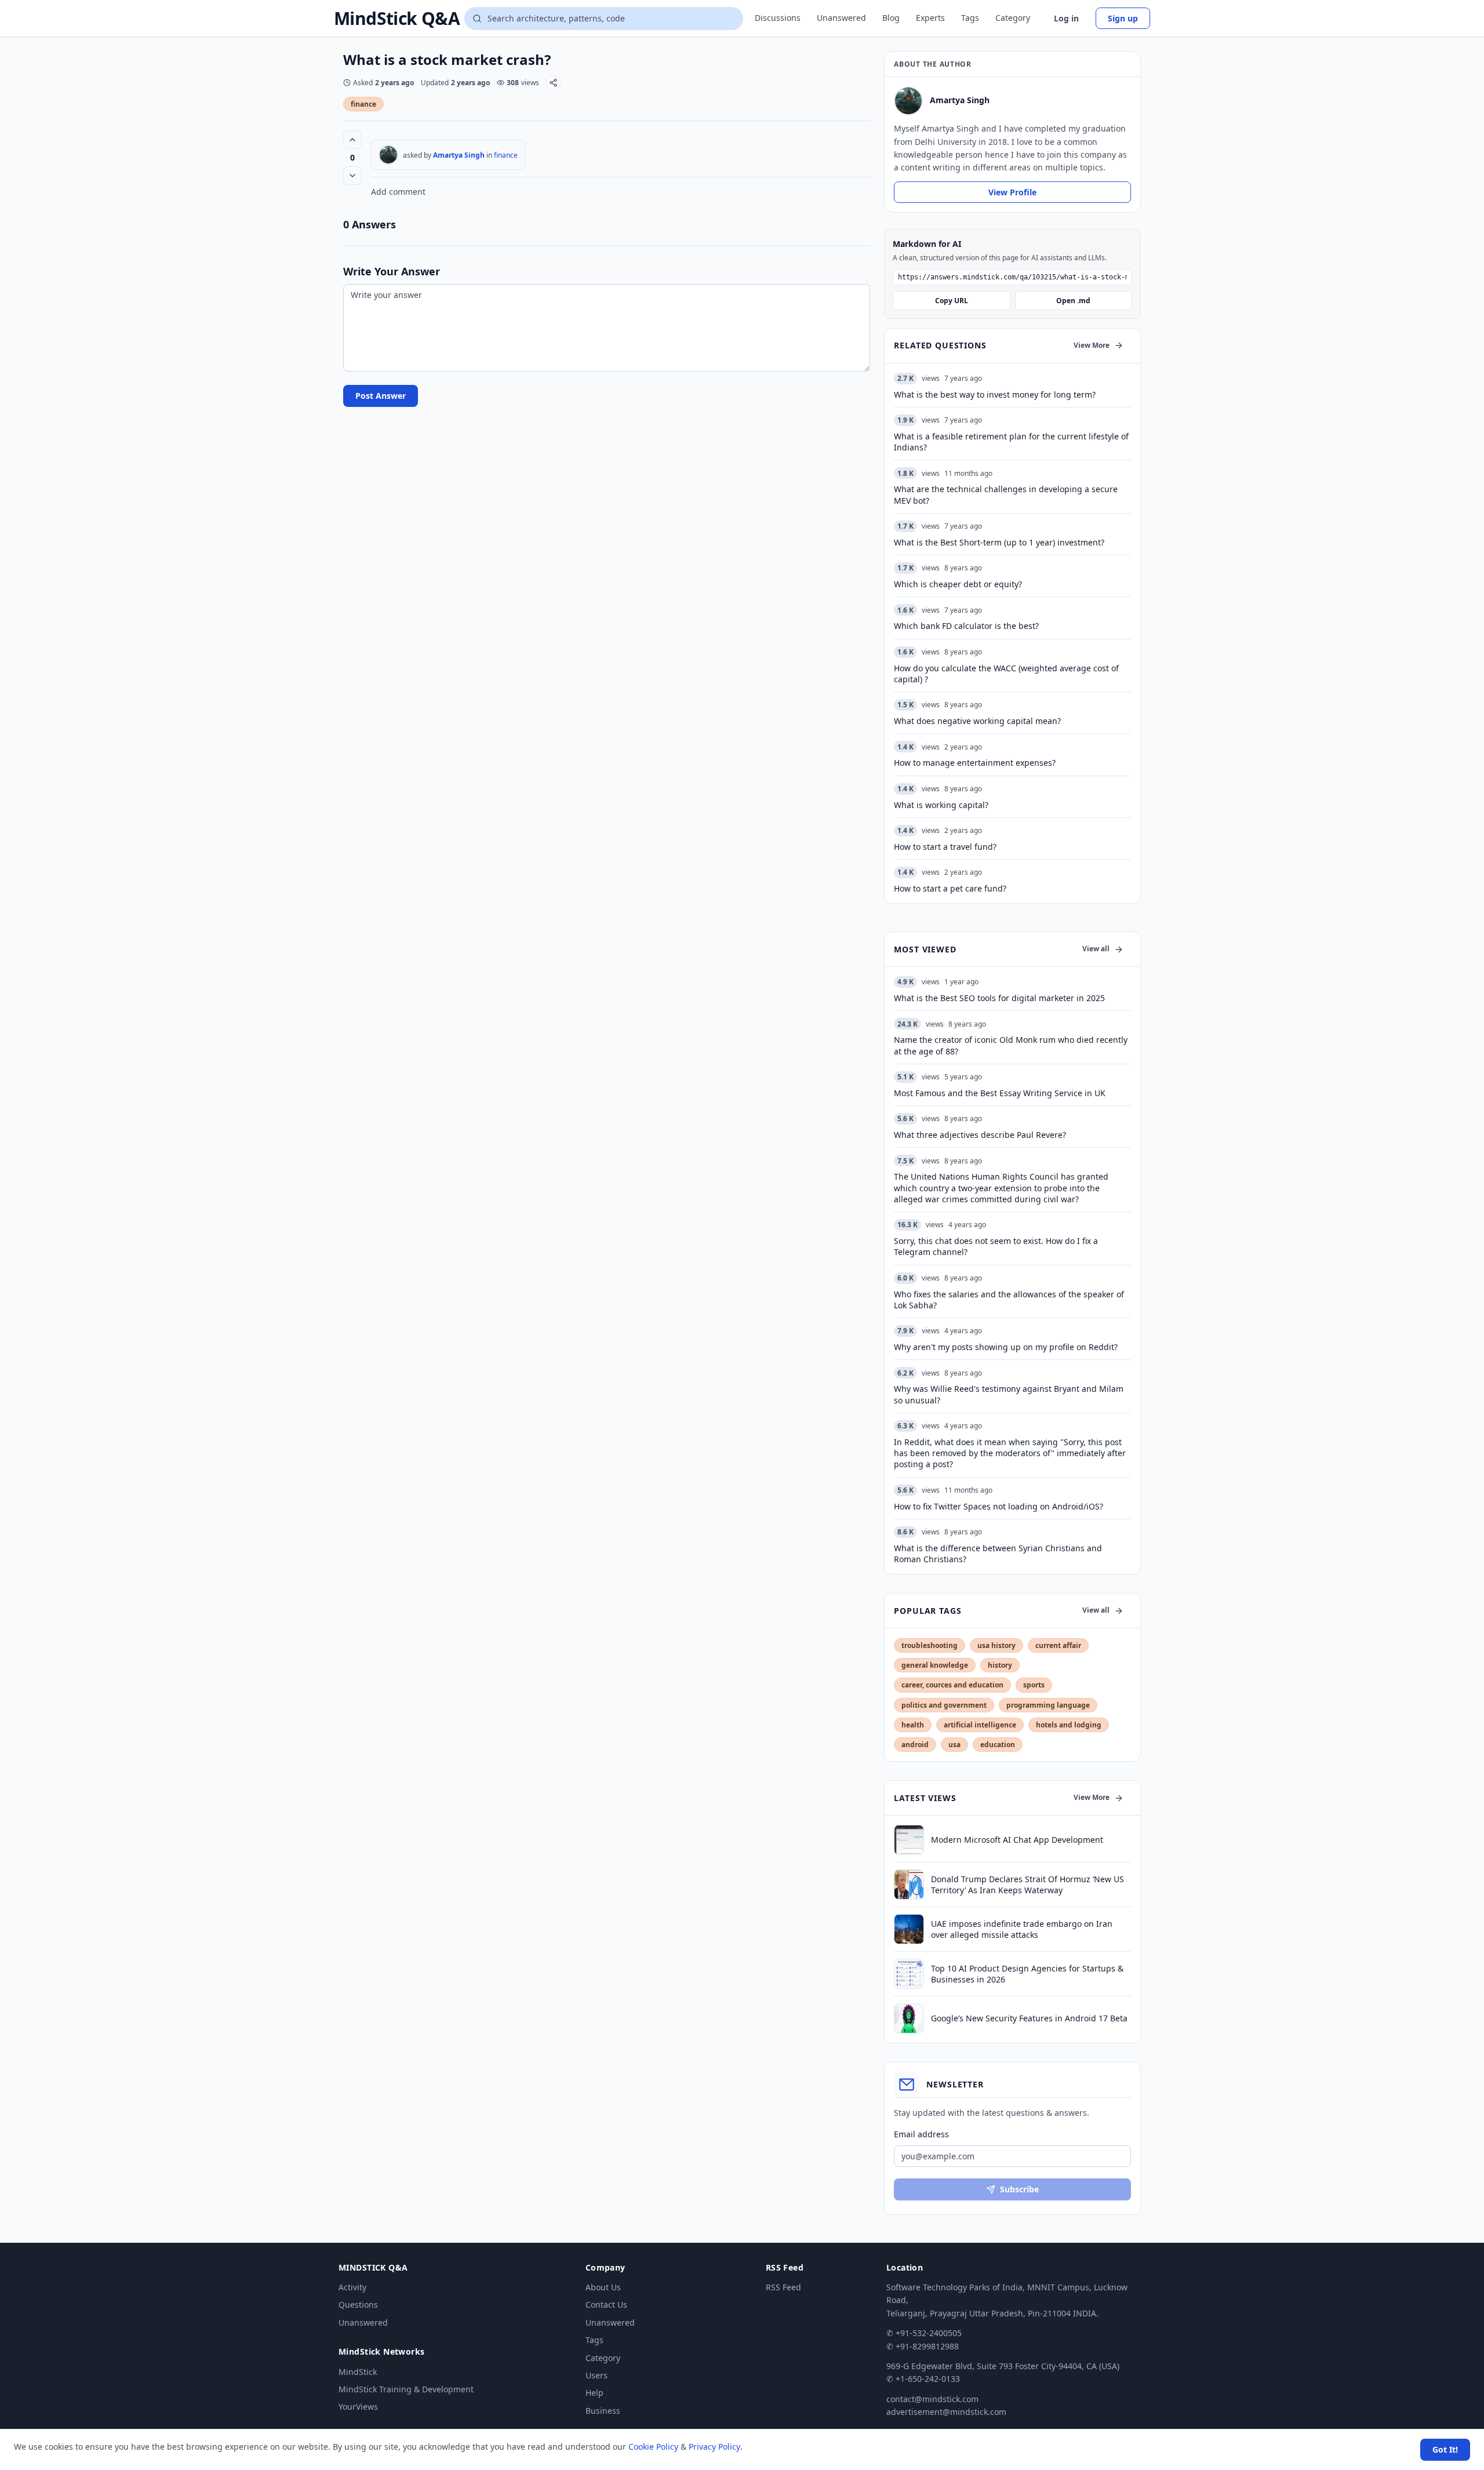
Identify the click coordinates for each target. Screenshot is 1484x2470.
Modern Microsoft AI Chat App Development (1017, 1840)
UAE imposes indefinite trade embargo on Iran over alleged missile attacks (1022, 1929)
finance (363, 104)
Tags (970, 18)
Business (603, 2411)
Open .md (1073, 301)
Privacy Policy (714, 2447)
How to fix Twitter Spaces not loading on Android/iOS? (999, 1506)
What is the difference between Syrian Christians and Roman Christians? (998, 1554)
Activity (352, 2287)
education (998, 1745)
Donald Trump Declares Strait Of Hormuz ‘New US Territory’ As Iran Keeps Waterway (1027, 1885)
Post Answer (381, 396)
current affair (1058, 1645)
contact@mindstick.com (932, 2399)
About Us (603, 2287)
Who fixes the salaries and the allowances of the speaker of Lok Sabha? (1009, 1300)
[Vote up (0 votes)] (352, 140)
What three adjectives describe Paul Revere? (980, 1135)
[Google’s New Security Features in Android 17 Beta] (909, 2018)
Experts (930, 18)
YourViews (358, 2407)
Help (594, 2393)
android (915, 1745)
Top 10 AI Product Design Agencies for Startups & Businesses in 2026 (1027, 1974)
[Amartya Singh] (388, 155)
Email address (921, 2134)
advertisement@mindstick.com (946, 2412)
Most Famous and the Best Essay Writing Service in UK (1000, 1093)
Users (596, 2375)
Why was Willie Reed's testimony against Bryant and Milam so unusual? (1009, 1394)
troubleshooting (930, 1645)
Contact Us (606, 2305)
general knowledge (935, 1665)
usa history (996, 1645)
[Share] (553, 83)
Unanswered (841, 18)
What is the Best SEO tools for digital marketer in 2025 (999, 998)
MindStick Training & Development (406, 2389)
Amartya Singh (459, 155)
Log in (1066, 18)
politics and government (944, 1705)
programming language (1048, 1705)
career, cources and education (952, 1685)
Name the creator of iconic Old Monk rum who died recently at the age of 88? (1011, 1045)
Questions (358, 2305)
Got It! (1445, 2449)
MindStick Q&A (397, 19)
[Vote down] (352, 176)
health (913, 1725)
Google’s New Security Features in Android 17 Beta (1029, 2018)
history (1000, 1665)
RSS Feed (783, 2287)
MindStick (358, 2372)
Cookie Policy (653, 2447)
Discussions (778, 18)
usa (954, 1745)
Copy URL (952, 301)
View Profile (1012, 192)
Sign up (1123, 18)
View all (1096, 949)
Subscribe (1019, 2189)
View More (1092, 345)
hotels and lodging (1069, 1725)
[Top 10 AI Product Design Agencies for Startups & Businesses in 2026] (909, 1974)
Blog (891, 18)
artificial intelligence (980, 1725)
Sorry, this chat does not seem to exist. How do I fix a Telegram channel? (996, 1246)
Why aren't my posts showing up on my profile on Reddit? (1006, 1347)
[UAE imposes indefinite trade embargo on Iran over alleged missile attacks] (909, 1929)
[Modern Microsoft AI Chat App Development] (909, 1840)
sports (1034, 1685)
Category (1013, 18)
